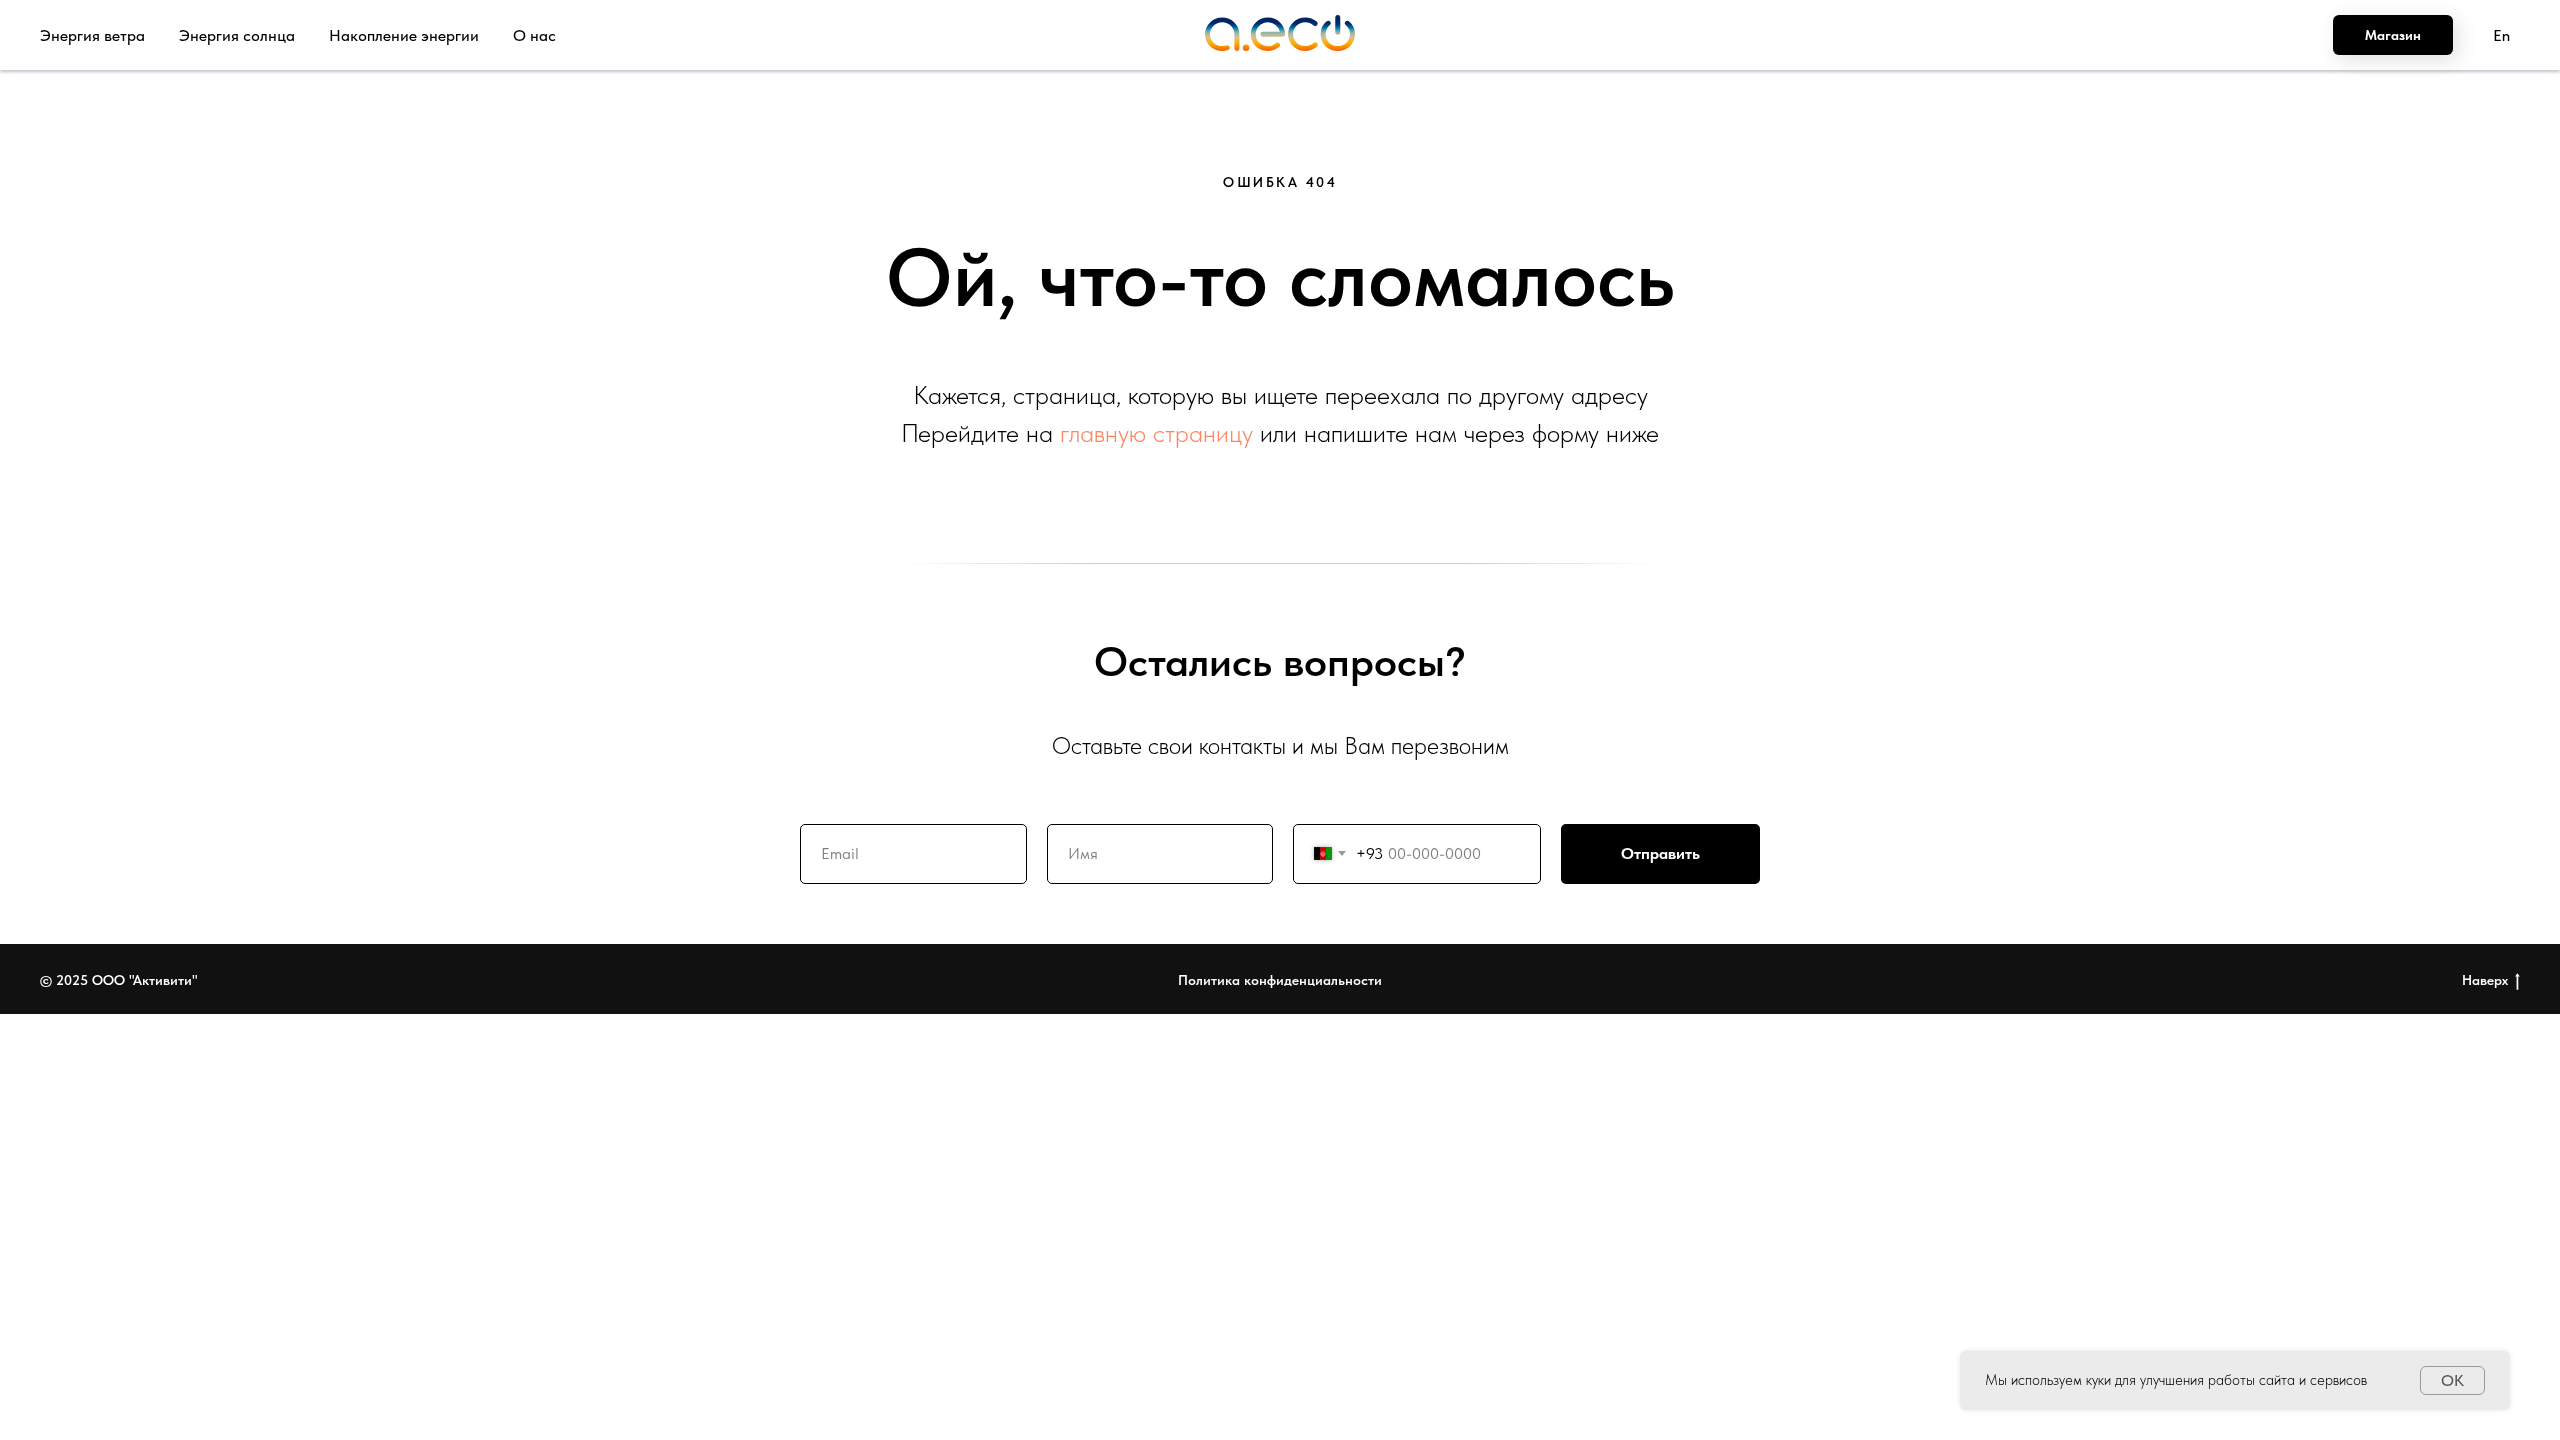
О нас (534, 35)
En (2501, 35)
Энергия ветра (92, 35)
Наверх (2485, 980)
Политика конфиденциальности (1280, 980)
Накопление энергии (404, 35)
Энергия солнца (237, 35)
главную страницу (1156, 432)
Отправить (1660, 853)
